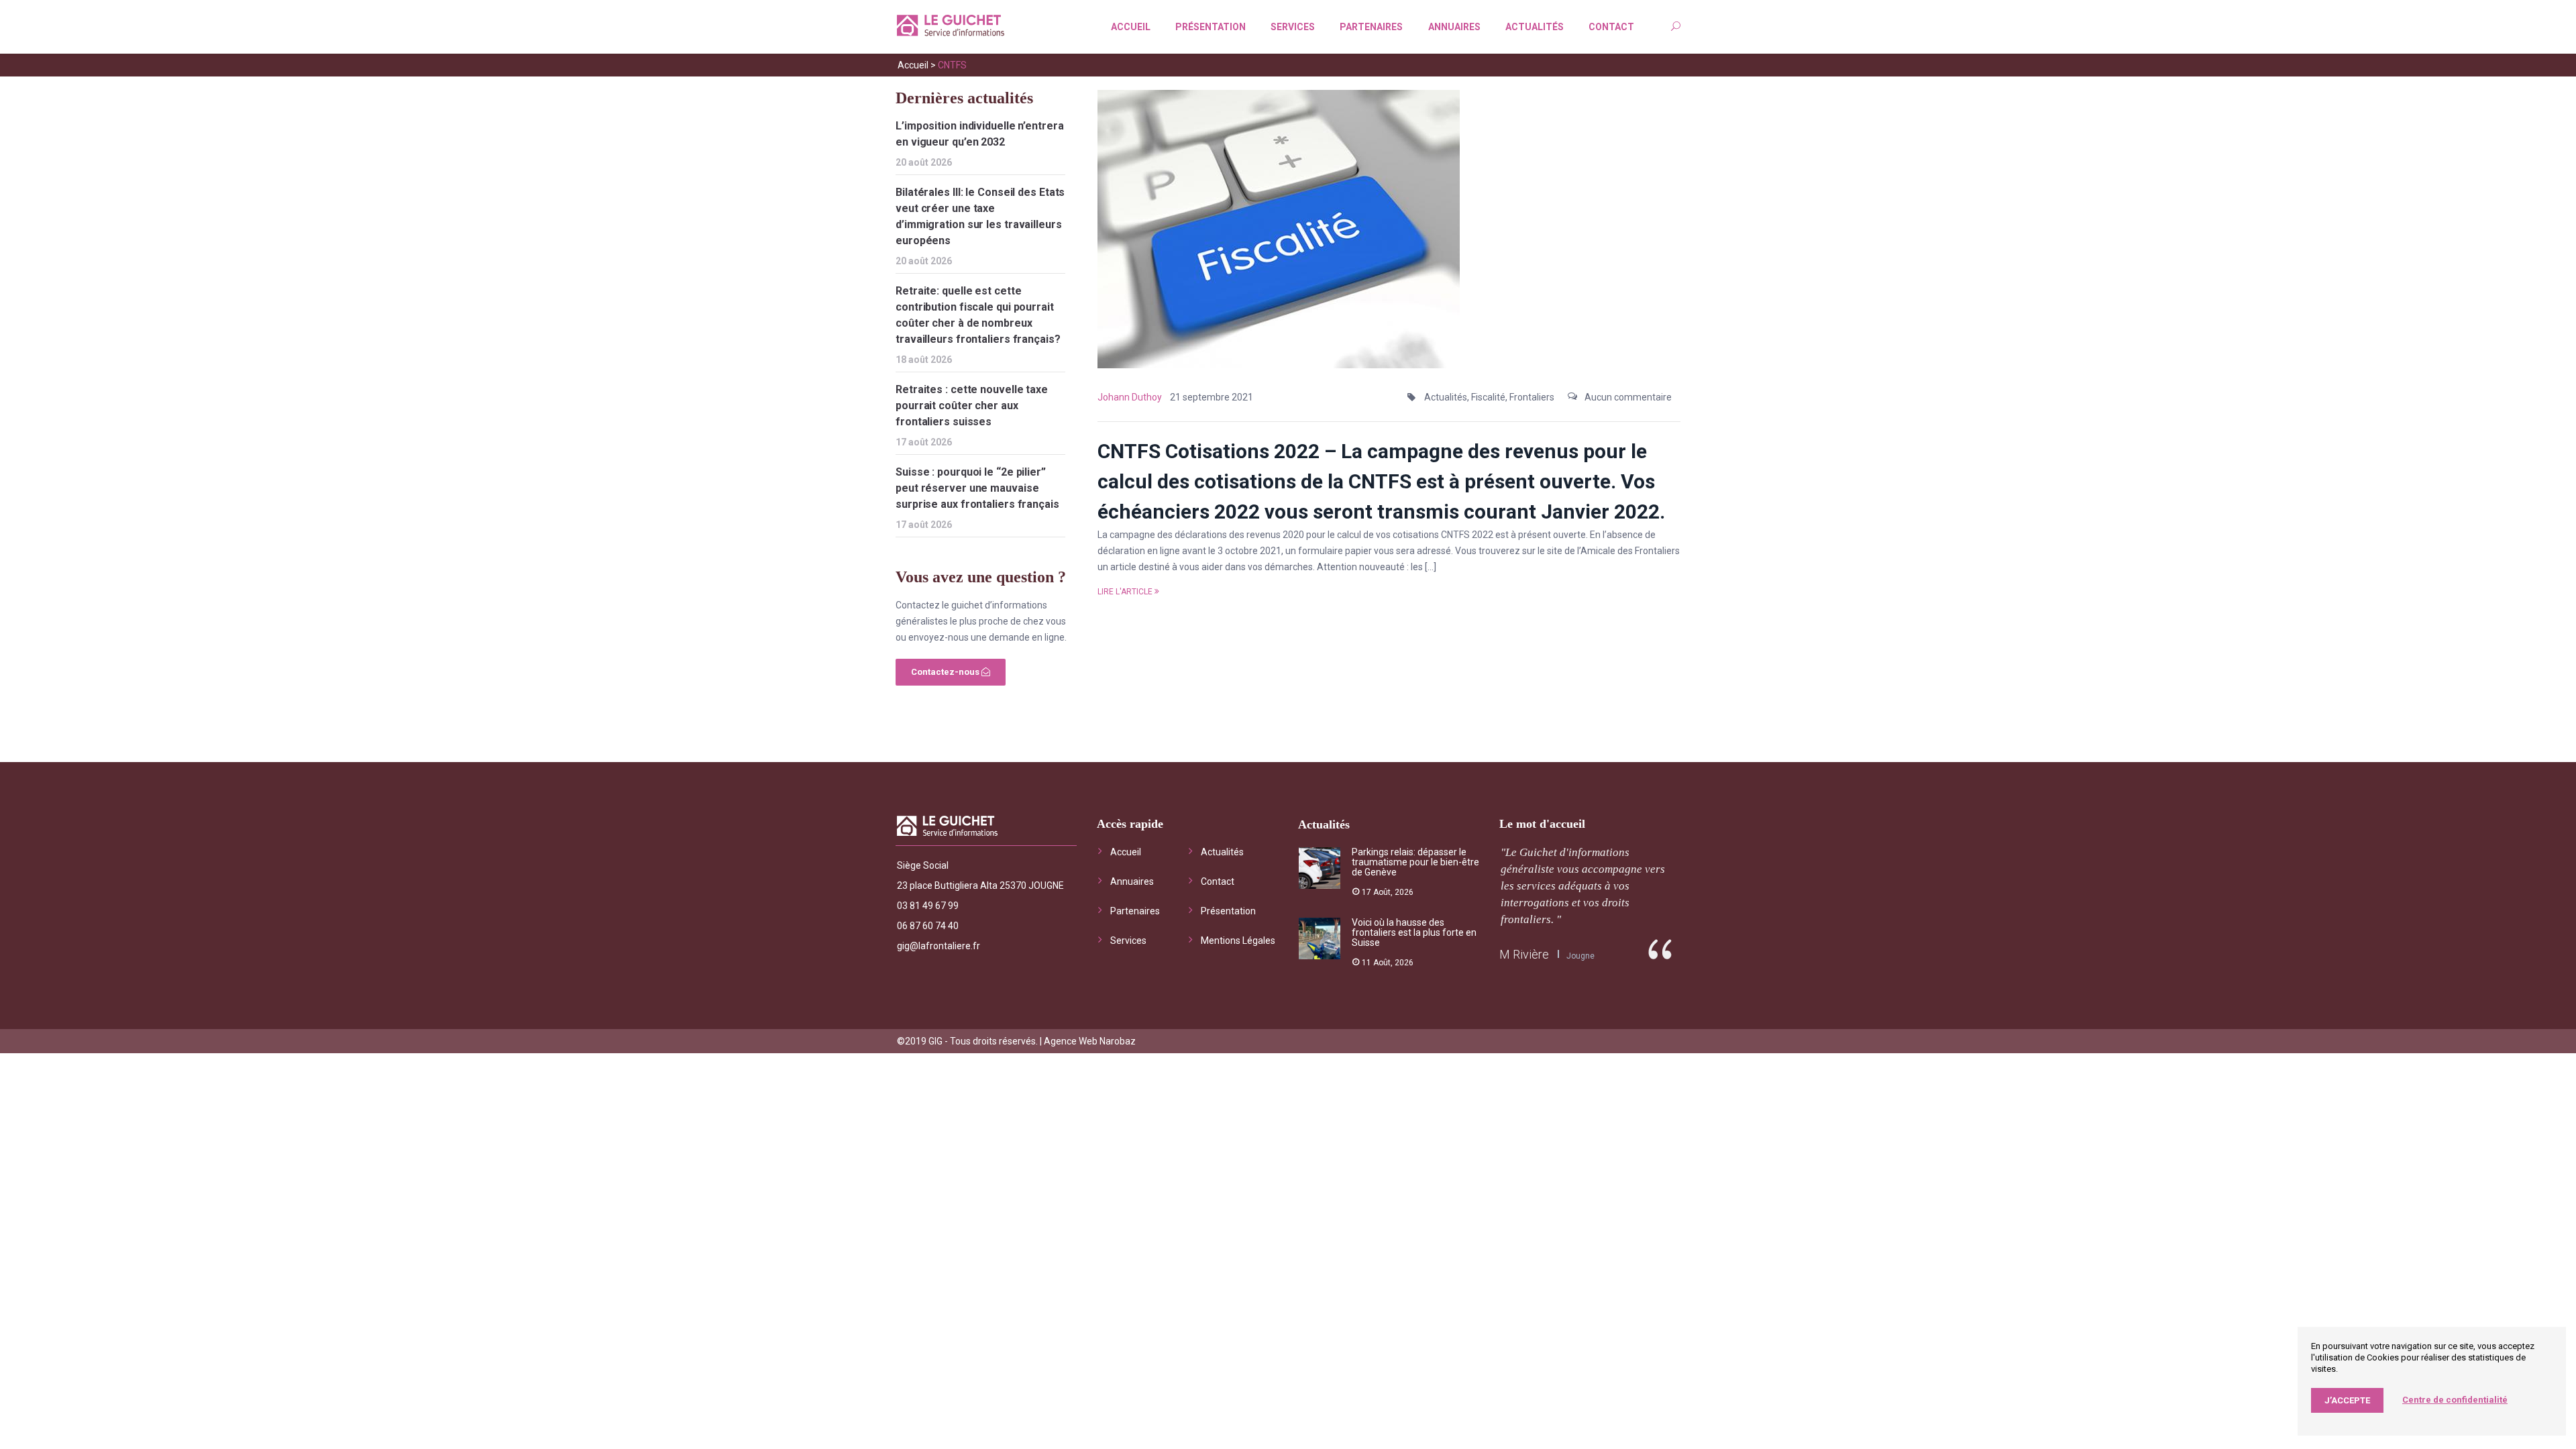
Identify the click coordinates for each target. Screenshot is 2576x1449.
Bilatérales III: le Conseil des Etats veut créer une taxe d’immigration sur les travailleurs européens (980, 216)
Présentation (1211, 27)
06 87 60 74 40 (928, 926)
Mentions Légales (1238, 941)
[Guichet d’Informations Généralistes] (951, 28)
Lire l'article (1125, 592)
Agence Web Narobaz (1090, 1041)
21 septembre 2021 (1212, 397)
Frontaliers (1532, 397)
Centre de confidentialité (2455, 1400)
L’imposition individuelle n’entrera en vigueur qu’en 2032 (980, 134)
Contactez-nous (946, 672)
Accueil (1131, 27)
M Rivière (1524, 954)
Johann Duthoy (1130, 397)
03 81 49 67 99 (928, 906)
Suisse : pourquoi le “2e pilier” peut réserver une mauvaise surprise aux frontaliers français (977, 488)
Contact (1611, 27)
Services (1293, 27)
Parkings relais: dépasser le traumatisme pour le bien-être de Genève (1415, 862)
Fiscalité (1488, 397)
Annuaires (1454, 27)
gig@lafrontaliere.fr (938, 946)
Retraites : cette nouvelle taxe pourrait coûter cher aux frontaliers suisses (972, 406)
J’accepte (2347, 1400)
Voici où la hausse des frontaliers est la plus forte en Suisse (1414, 932)
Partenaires (1371, 27)
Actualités (1535, 27)
